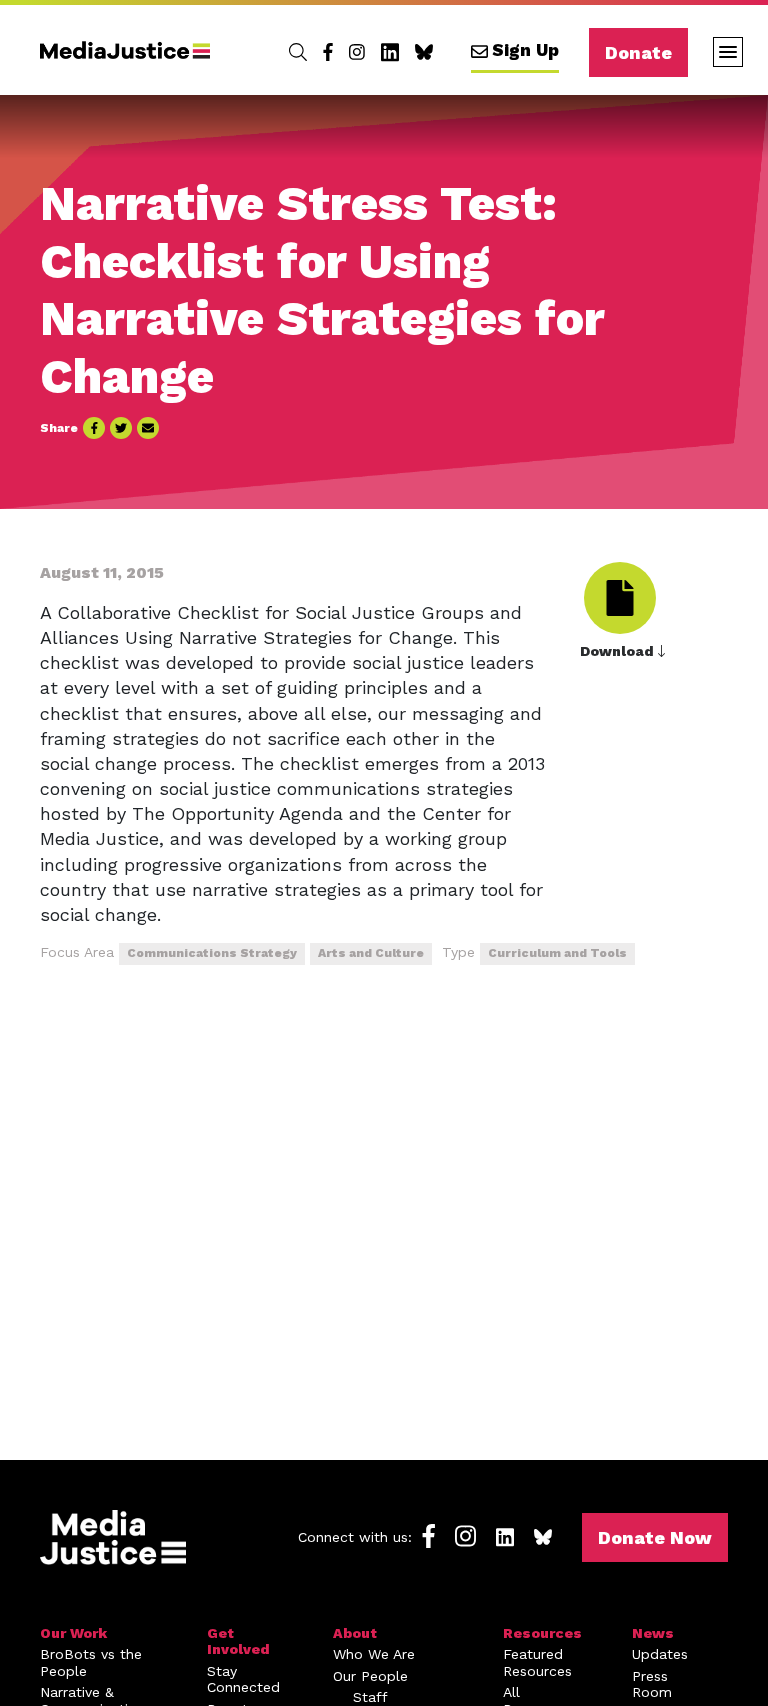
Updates (660, 1654)
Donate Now (655, 1537)
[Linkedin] (390, 52)
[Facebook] (328, 52)
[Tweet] (121, 428)
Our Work (73, 1633)
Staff (370, 1697)
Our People (370, 1676)
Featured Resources (537, 1662)
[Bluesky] (424, 52)
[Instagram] (357, 52)
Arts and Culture (371, 953)
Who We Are (374, 1654)
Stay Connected (243, 1679)
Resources (542, 1633)
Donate (638, 52)
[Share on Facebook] (94, 428)
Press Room (652, 1684)
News (653, 1633)
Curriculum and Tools (557, 953)
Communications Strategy (212, 953)
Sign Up (525, 50)
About (355, 1633)
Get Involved (238, 1641)
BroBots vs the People (91, 1662)
